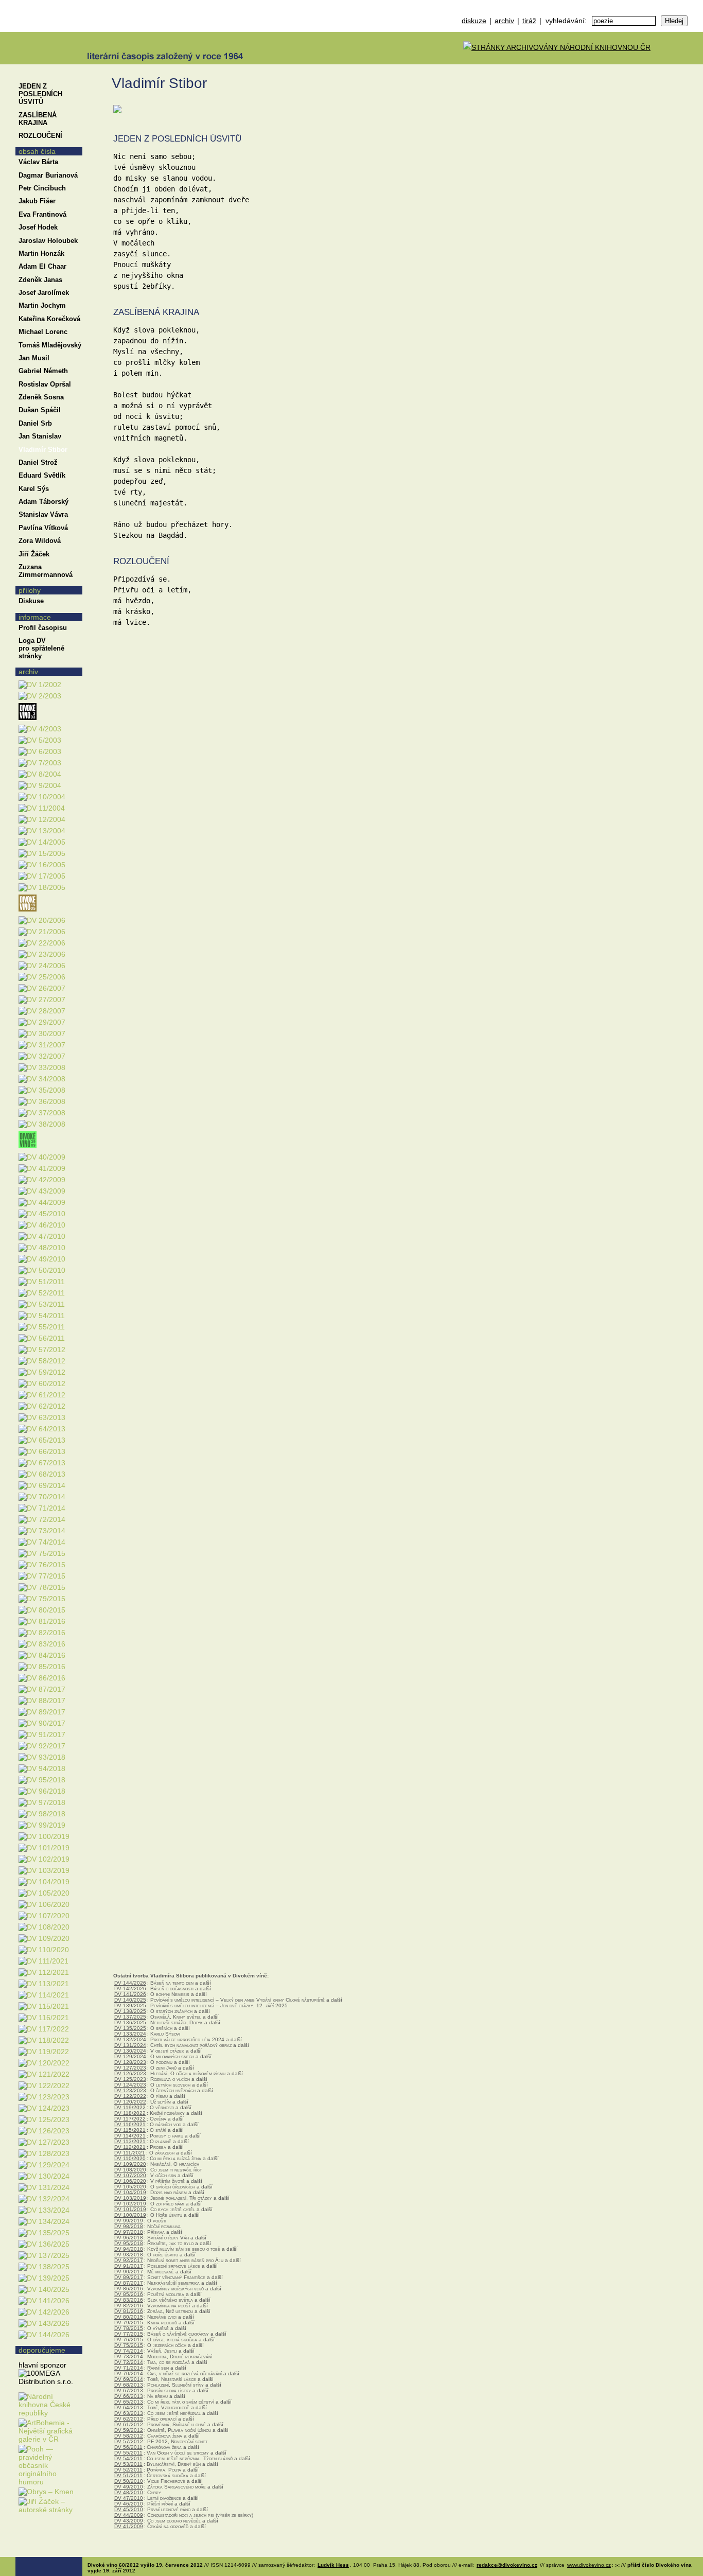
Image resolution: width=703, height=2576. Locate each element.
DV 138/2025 (130, 2011)
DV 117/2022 (130, 2119)
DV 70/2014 (129, 2373)
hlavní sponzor (42, 2365)
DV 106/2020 (130, 2181)
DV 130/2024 (130, 2051)
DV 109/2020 (130, 2164)
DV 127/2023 (130, 2068)
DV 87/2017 (129, 2283)
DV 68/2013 (129, 2385)
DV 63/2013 (129, 2413)
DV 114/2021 (130, 2136)
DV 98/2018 (129, 2226)
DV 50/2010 (129, 2481)
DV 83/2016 (129, 2300)
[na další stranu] (692, 76)
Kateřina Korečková (49, 319)
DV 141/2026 (130, 1994)
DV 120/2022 (130, 2102)
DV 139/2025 (130, 2005)
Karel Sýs (34, 489)
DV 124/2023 (130, 2085)
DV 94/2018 (129, 2249)
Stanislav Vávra (43, 514)
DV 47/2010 (129, 2498)
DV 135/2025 (130, 2028)
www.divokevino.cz (589, 2565)
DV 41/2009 (129, 2526)
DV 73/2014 (129, 2356)
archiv (504, 21)
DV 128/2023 (130, 2062)
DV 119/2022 (130, 2107)
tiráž (529, 21)
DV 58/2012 (129, 2436)
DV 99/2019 (129, 2221)
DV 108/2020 (130, 2170)
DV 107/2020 (130, 2175)
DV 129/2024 (130, 2056)
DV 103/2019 (130, 2198)
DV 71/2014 (129, 2368)
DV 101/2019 (130, 2209)
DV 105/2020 (130, 2187)
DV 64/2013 (129, 2407)
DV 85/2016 (129, 2294)
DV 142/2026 (130, 1988)
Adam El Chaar (42, 266)
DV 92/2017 (129, 2260)
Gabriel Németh (43, 371)
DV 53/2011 (128, 2464)
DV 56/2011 (128, 2447)
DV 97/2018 (129, 2232)
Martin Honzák (41, 253)
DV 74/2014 (129, 2351)
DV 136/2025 (130, 2022)
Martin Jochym (42, 305)
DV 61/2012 (129, 2424)
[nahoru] (30, 2539)
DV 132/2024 (130, 2039)
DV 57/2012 (129, 2441)
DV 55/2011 (128, 2453)
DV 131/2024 (130, 2045)
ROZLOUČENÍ (40, 136)
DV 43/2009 (129, 2521)
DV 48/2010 (129, 2492)
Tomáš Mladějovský (50, 345)
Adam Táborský (43, 502)
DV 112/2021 (130, 2147)
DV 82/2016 (129, 2306)
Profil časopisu (43, 628)
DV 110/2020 (130, 2158)
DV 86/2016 (129, 2289)
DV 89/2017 (129, 2277)
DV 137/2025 (130, 2017)
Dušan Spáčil (40, 410)
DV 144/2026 (130, 1983)
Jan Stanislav (40, 436)
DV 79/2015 (129, 2323)
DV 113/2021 (130, 2141)
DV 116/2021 (130, 2124)
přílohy (30, 590)
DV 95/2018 (129, 2243)
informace (35, 617)
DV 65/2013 (129, 2402)
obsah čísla (37, 151)
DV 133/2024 (130, 2034)
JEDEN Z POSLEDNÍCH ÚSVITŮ (40, 94)
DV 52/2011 (128, 2470)
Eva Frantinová (42, 214)
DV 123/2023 (130, 2090)
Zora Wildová (40, 541)
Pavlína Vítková (43, 528)
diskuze (474, 21)
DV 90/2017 (129, 2272)
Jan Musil (34, 358)
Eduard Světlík (42, 475)
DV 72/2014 (129, 2362)
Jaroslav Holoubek (48, 241)
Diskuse (31, 601)
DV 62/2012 (129, 2419)
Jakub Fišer (37, 201)
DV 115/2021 (130, 2130)
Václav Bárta (38, 162)
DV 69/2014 (129, 2379)
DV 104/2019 (130, 2192)
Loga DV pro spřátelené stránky (41, 648)
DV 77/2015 (129, 2334)
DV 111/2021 (130, 2153)
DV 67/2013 (129, 2390)
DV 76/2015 (129, 2340)
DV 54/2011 (128, 2458)
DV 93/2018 (129, 2255)
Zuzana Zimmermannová (46, 571)
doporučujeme (42, 2350)
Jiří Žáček (34, 554)
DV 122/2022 (130, 2096)
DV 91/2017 (129, 2266)
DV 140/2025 (130, 2000)
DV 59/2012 (129, 2430)
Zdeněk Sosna (41, 397)
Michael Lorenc (43, 332)
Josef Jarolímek (44, 293)
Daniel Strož (38, 462)
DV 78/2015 (129, 2328)
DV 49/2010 (129, 2487)
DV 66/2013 (129, 2396)
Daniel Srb (35, 423)
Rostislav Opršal (45, 384)
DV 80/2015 (129, 2317)
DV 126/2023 (130, 2073)
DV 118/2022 (130, 2113)
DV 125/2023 (130, 2079)
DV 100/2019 (130, 2215)
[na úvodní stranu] (49, 32)
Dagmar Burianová (48, 175)
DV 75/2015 (129, 2345)
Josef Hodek (38, 227)
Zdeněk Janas (40, 280)
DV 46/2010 (129, 2504)
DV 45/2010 (129, 2509)
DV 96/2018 (129, 2238)
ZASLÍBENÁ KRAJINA (38, 119)
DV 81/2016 (129, 2311)
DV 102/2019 (130, 2204)
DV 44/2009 (129, 2515)
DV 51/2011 (128, 2475)
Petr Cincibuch (42, 188)
